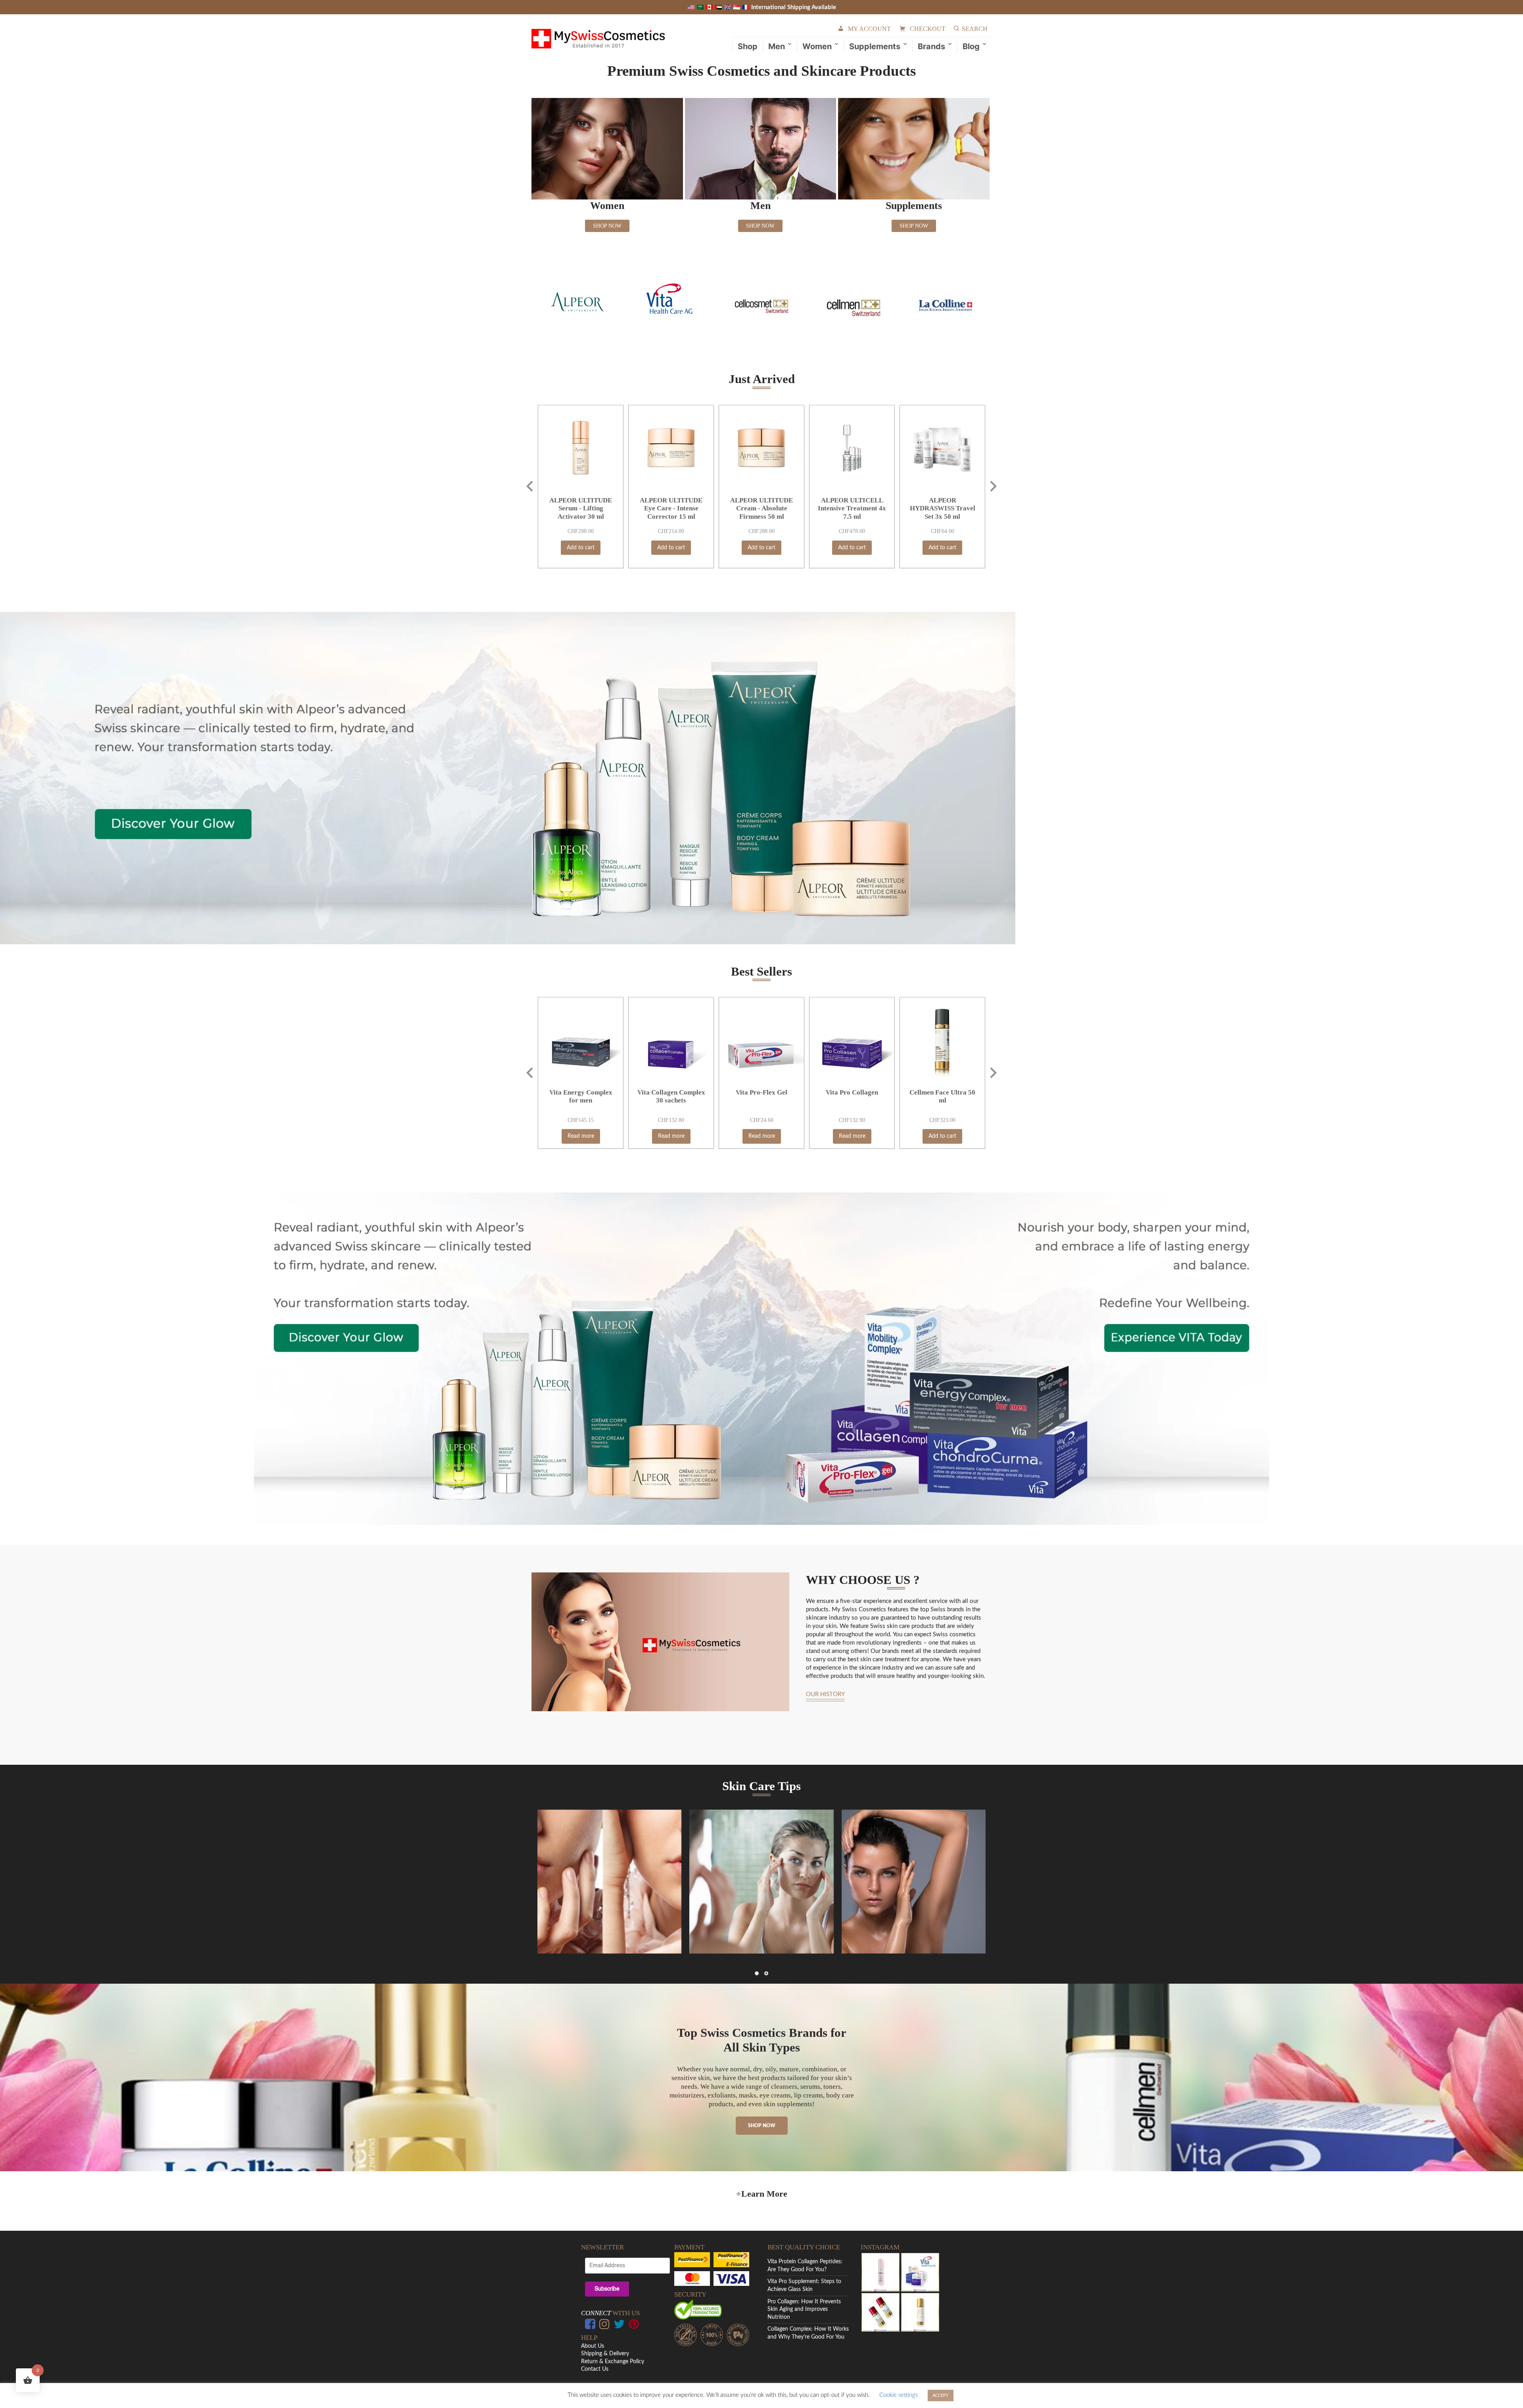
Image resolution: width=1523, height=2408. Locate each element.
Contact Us (595, 2369)
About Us (593, 2346)
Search (975, 29)
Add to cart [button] (581, 548)
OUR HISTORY (825, 1695)
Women (817, 46)
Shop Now (607, 226)
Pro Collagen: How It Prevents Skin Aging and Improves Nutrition (804, 2309)
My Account (869, 29)
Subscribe (607, 2289)
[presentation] (529, 486)
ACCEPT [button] (941, 2396)
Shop (748, 46)
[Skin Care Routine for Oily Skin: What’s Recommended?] (914, 1882)
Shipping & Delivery (605, 2354)
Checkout (928, 29)
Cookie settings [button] (899, 2395)
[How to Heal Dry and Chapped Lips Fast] (609, 1882)
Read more (581, 1136)
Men (777, 46)
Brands (931, 46)
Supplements (875, 46)
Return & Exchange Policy (613, 2362)
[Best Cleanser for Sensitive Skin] (761, 1882)
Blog (971, 46)
